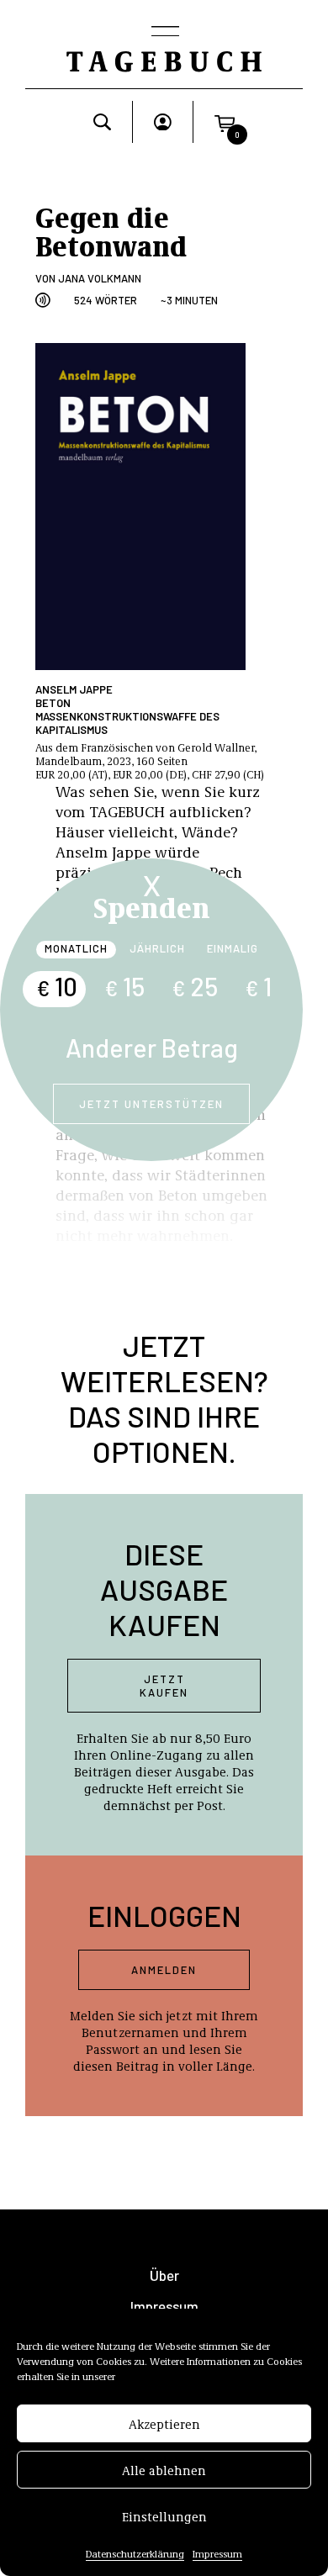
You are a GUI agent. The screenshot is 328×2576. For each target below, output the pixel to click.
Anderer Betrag (152, 1048)
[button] (225, 122)
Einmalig (233, 948)
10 (57, 986)
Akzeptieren (164, 2424)
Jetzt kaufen (164, 1686)
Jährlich (157, 948)
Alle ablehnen (164, 2470)
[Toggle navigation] (164, 33)
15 (124, 986)
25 (195, 986)
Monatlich (76, 948)
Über (164, 2275)
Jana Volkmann (100, 278)
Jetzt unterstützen (151, 1104)
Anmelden (164, 1970)
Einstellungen (164, 2516)
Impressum (217, 2553)
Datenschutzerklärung (135, 2553)
